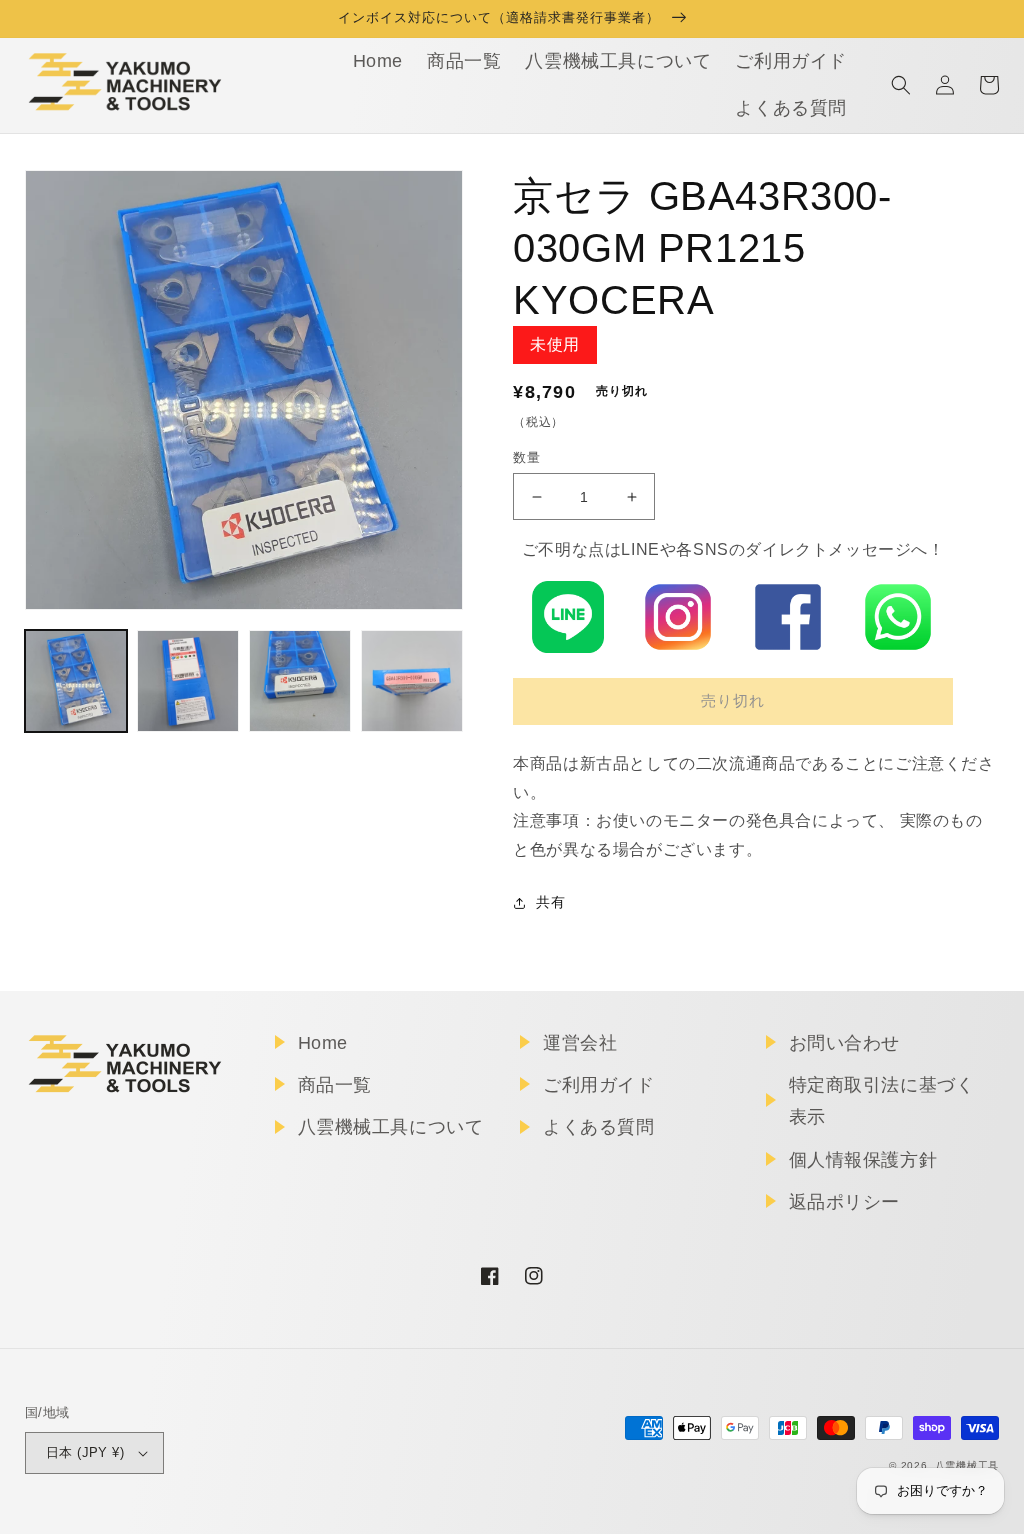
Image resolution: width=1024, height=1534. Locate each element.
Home (323, 1043)
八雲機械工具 (967, 1465)
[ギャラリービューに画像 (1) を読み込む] (76, 681)
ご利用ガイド (599, 1085)
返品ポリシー (845, 1202)
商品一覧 (335, 1085)
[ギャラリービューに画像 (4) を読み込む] (412, 681)
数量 (526, 457)
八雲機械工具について (391, 1127)
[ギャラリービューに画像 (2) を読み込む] (188, 681)
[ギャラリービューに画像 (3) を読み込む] (300, 681)
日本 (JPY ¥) (85, 1452)
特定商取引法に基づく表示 (882, 1101)
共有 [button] (550, 902)
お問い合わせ (845, 1043)
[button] (901, 85)
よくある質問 (599, 1127)
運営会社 (580, 1043)
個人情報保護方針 (863, 1160)
